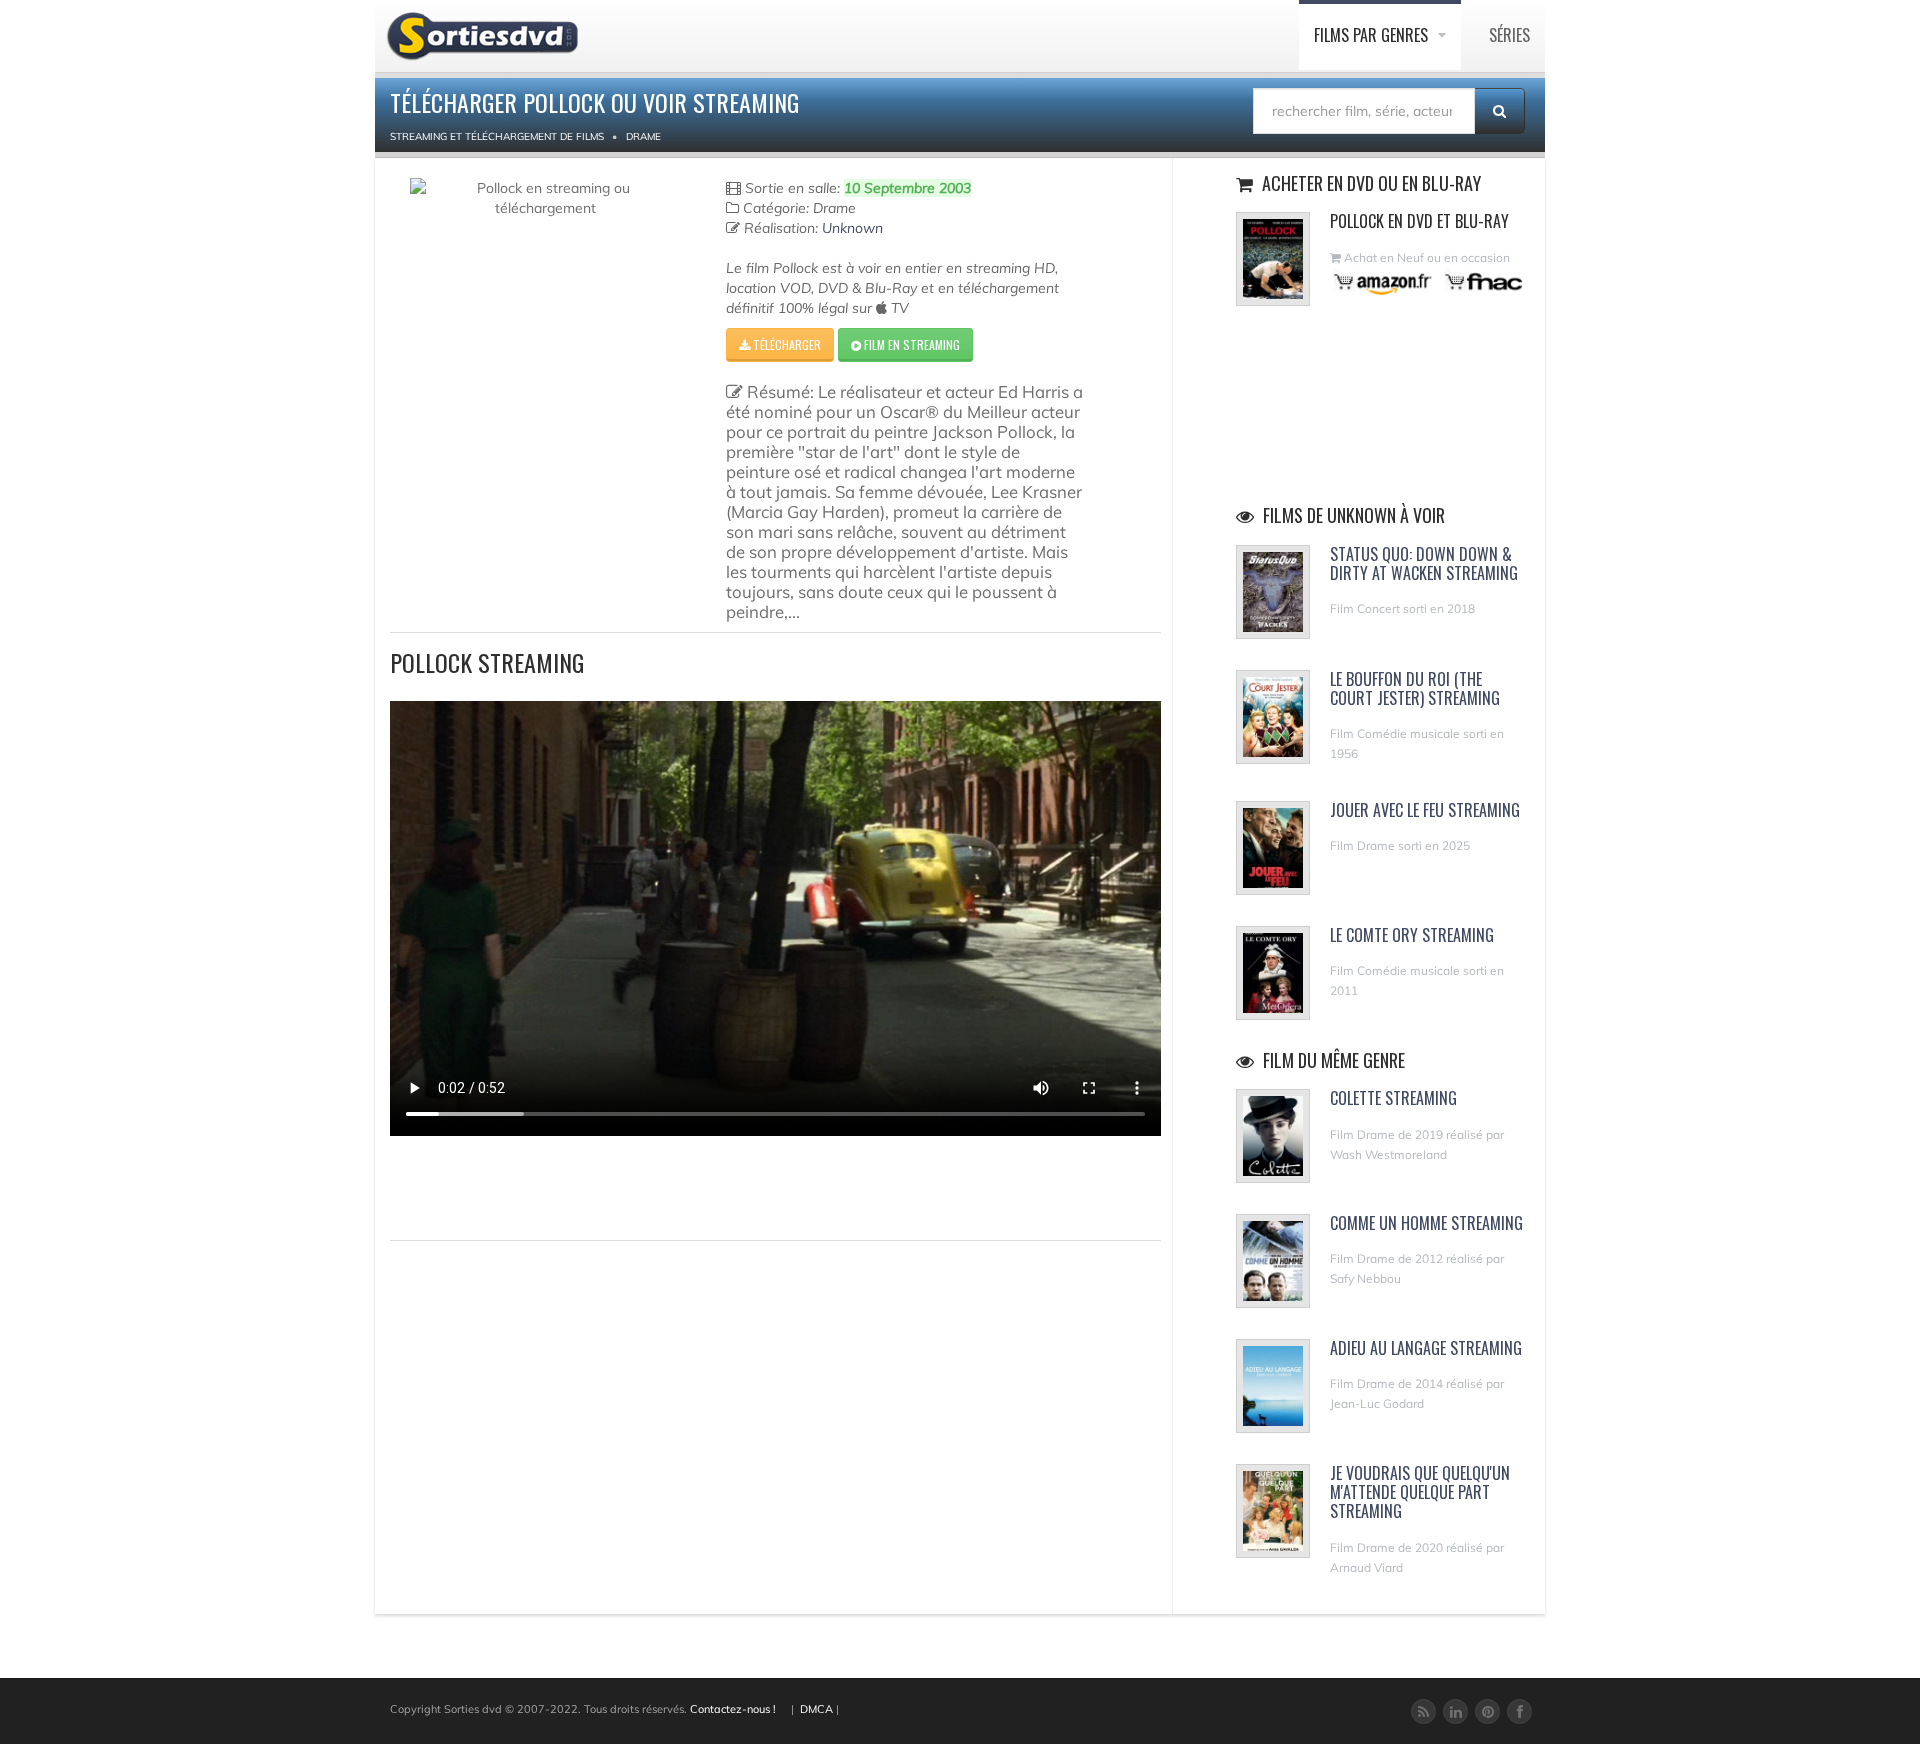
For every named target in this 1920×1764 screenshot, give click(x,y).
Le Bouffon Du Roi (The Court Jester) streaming (1415, 688)
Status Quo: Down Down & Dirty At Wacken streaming (1424, 563)
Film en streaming (910, 344)
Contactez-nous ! (733, 1709)
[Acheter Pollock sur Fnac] (1482, 281)
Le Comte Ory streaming (1412, 935)
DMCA (816, 1709)
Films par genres (1373, 35)
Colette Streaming (1393, 1098)
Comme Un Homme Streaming (1426, 1223)
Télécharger (785, 344)
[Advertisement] (507, 1185)
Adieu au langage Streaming (1426, 1348)
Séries (1509, 35)
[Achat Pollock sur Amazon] (1383, 281)
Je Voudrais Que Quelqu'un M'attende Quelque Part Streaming (1420, 1492)
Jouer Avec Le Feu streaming (1425, 810)
